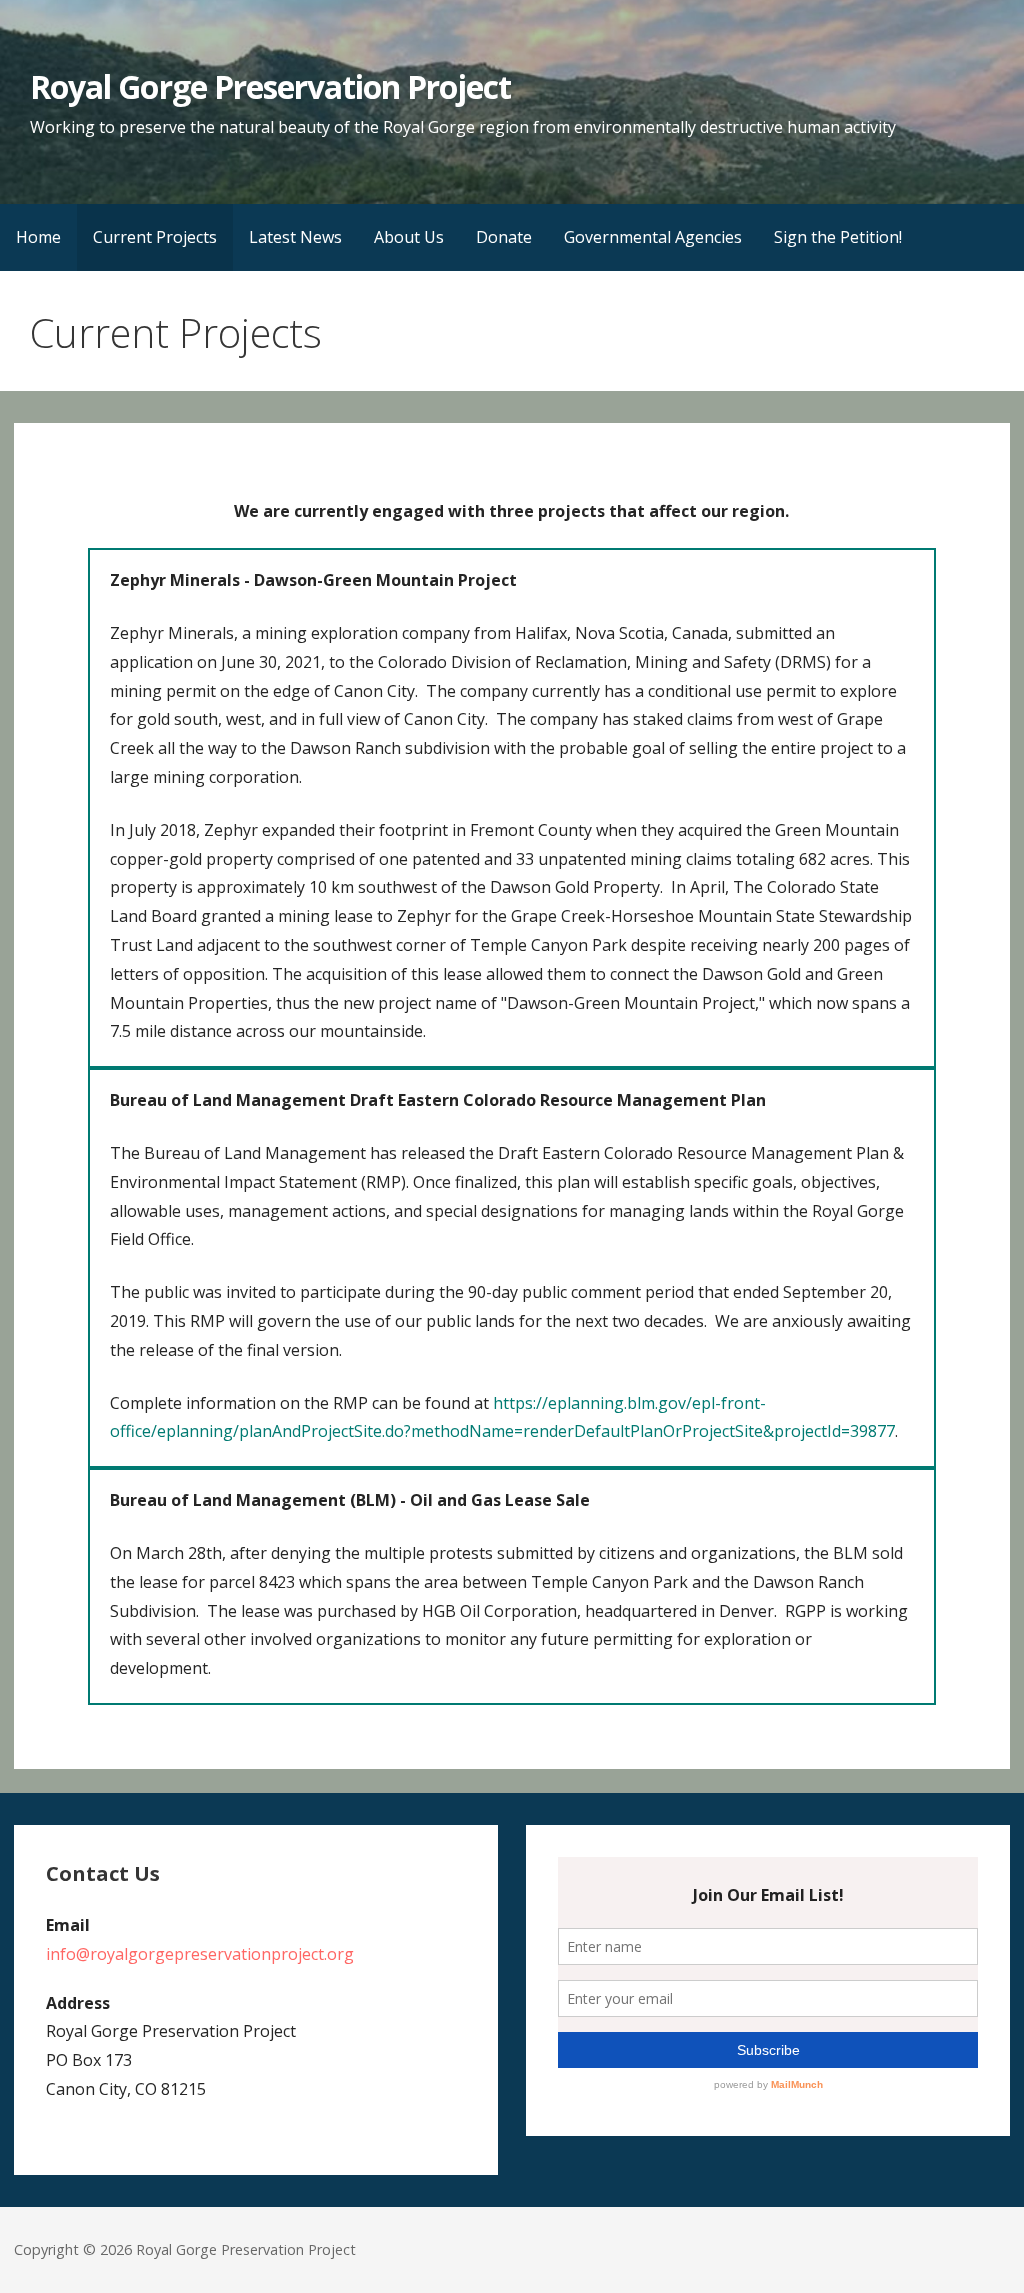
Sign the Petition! (838, 237)
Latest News (295, 237)
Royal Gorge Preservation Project (270, 86)
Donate (504, 237)
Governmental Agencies (653, 237)
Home (38, 237)
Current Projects (155, 237)
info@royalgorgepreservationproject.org (200, 1954)
